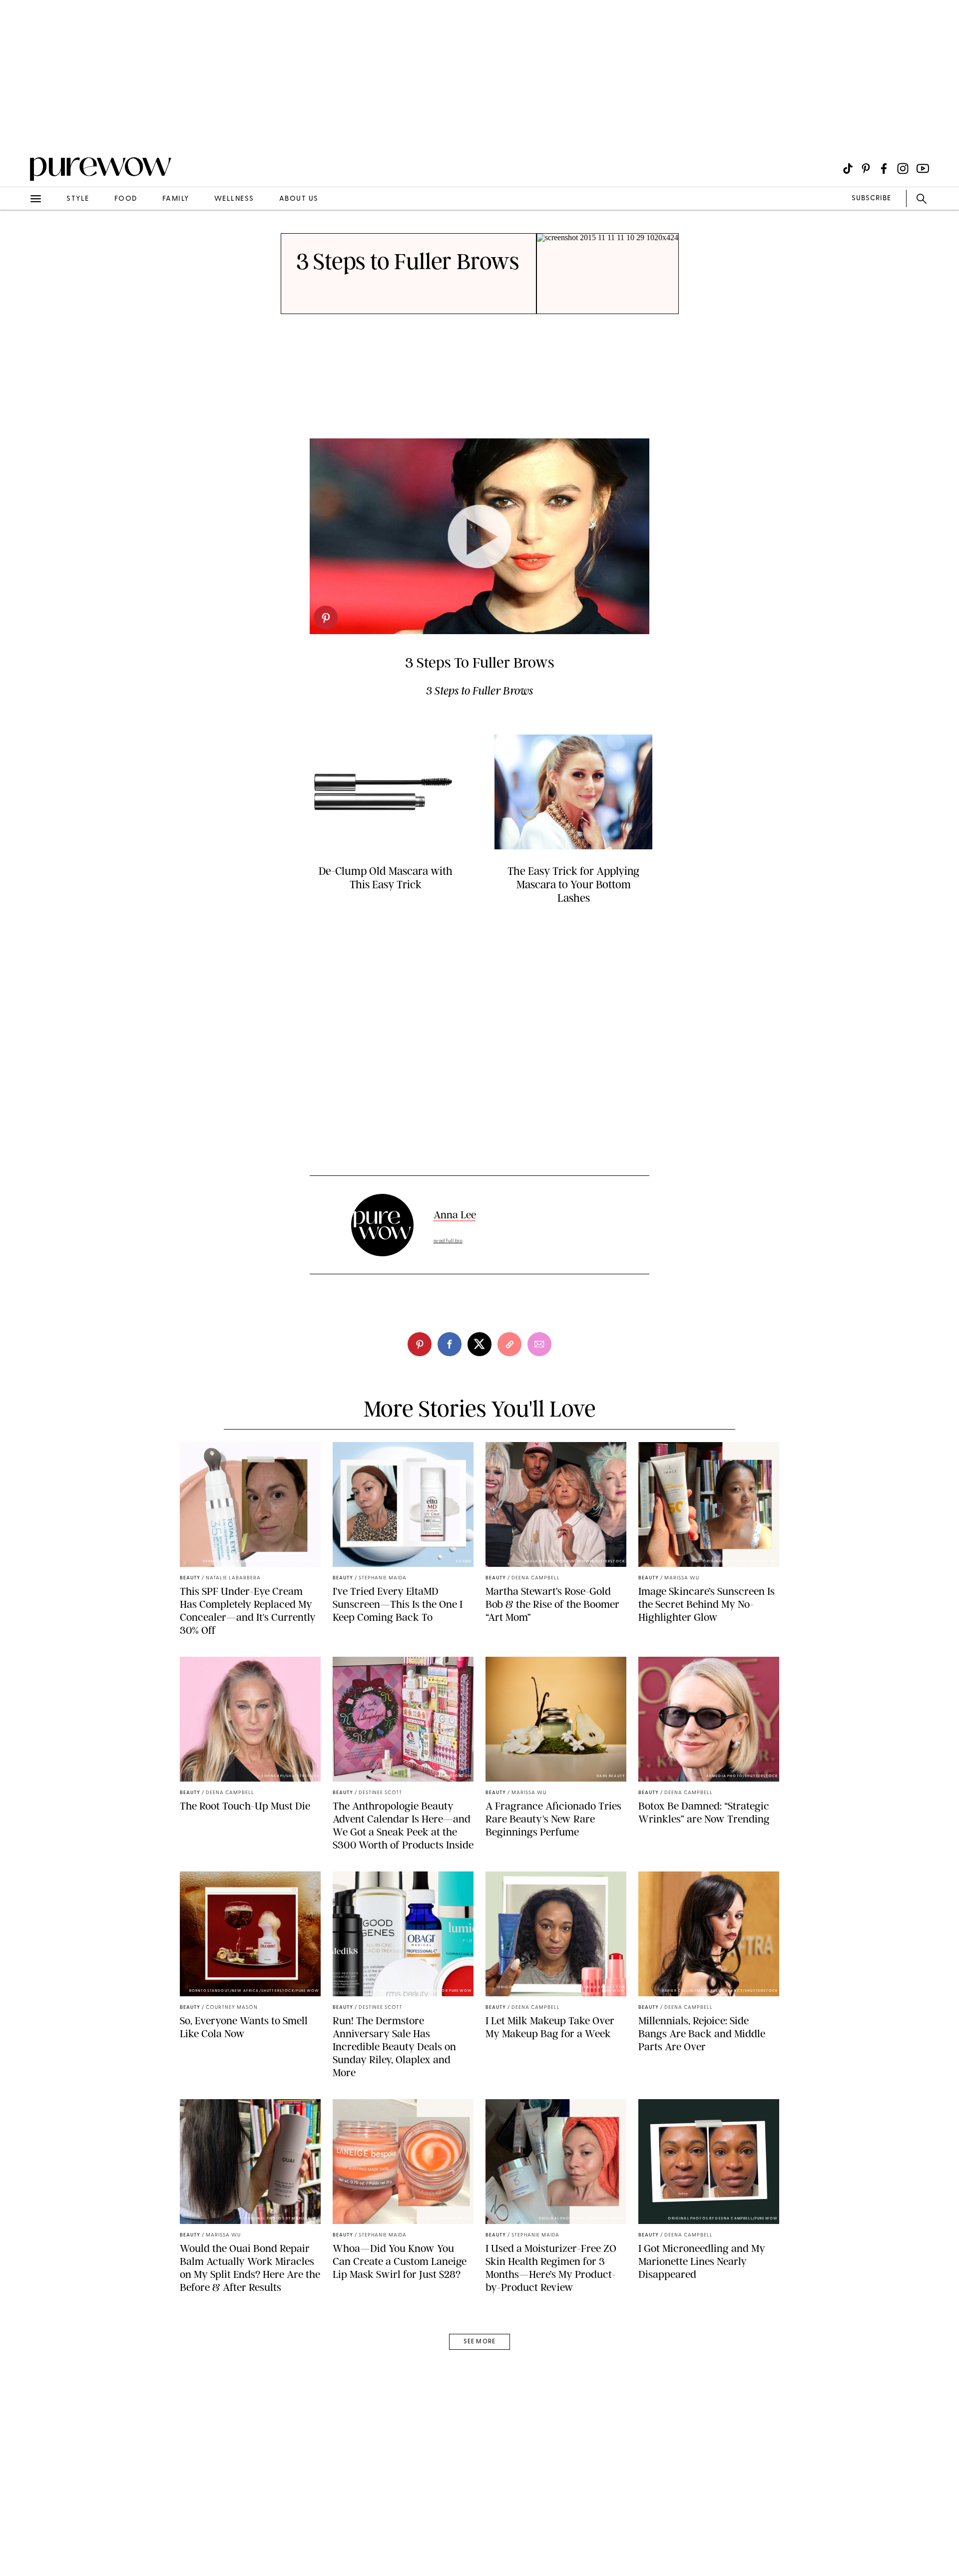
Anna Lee (455, 1215)
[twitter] (479, 1344)
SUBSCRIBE (871, 198)
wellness (234, 199)
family (176, 199)
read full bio (448, 1241)
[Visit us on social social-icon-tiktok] (848, 169)
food (126, 199)
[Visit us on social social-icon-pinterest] (866, 169)
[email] (19, 238)
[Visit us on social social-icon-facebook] (884, 169)
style (78, 199)
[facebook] (450, 1344)
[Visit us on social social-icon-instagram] (903, 169)
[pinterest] (19, 130)
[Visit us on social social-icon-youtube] (923, 169)
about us (299, 199)
